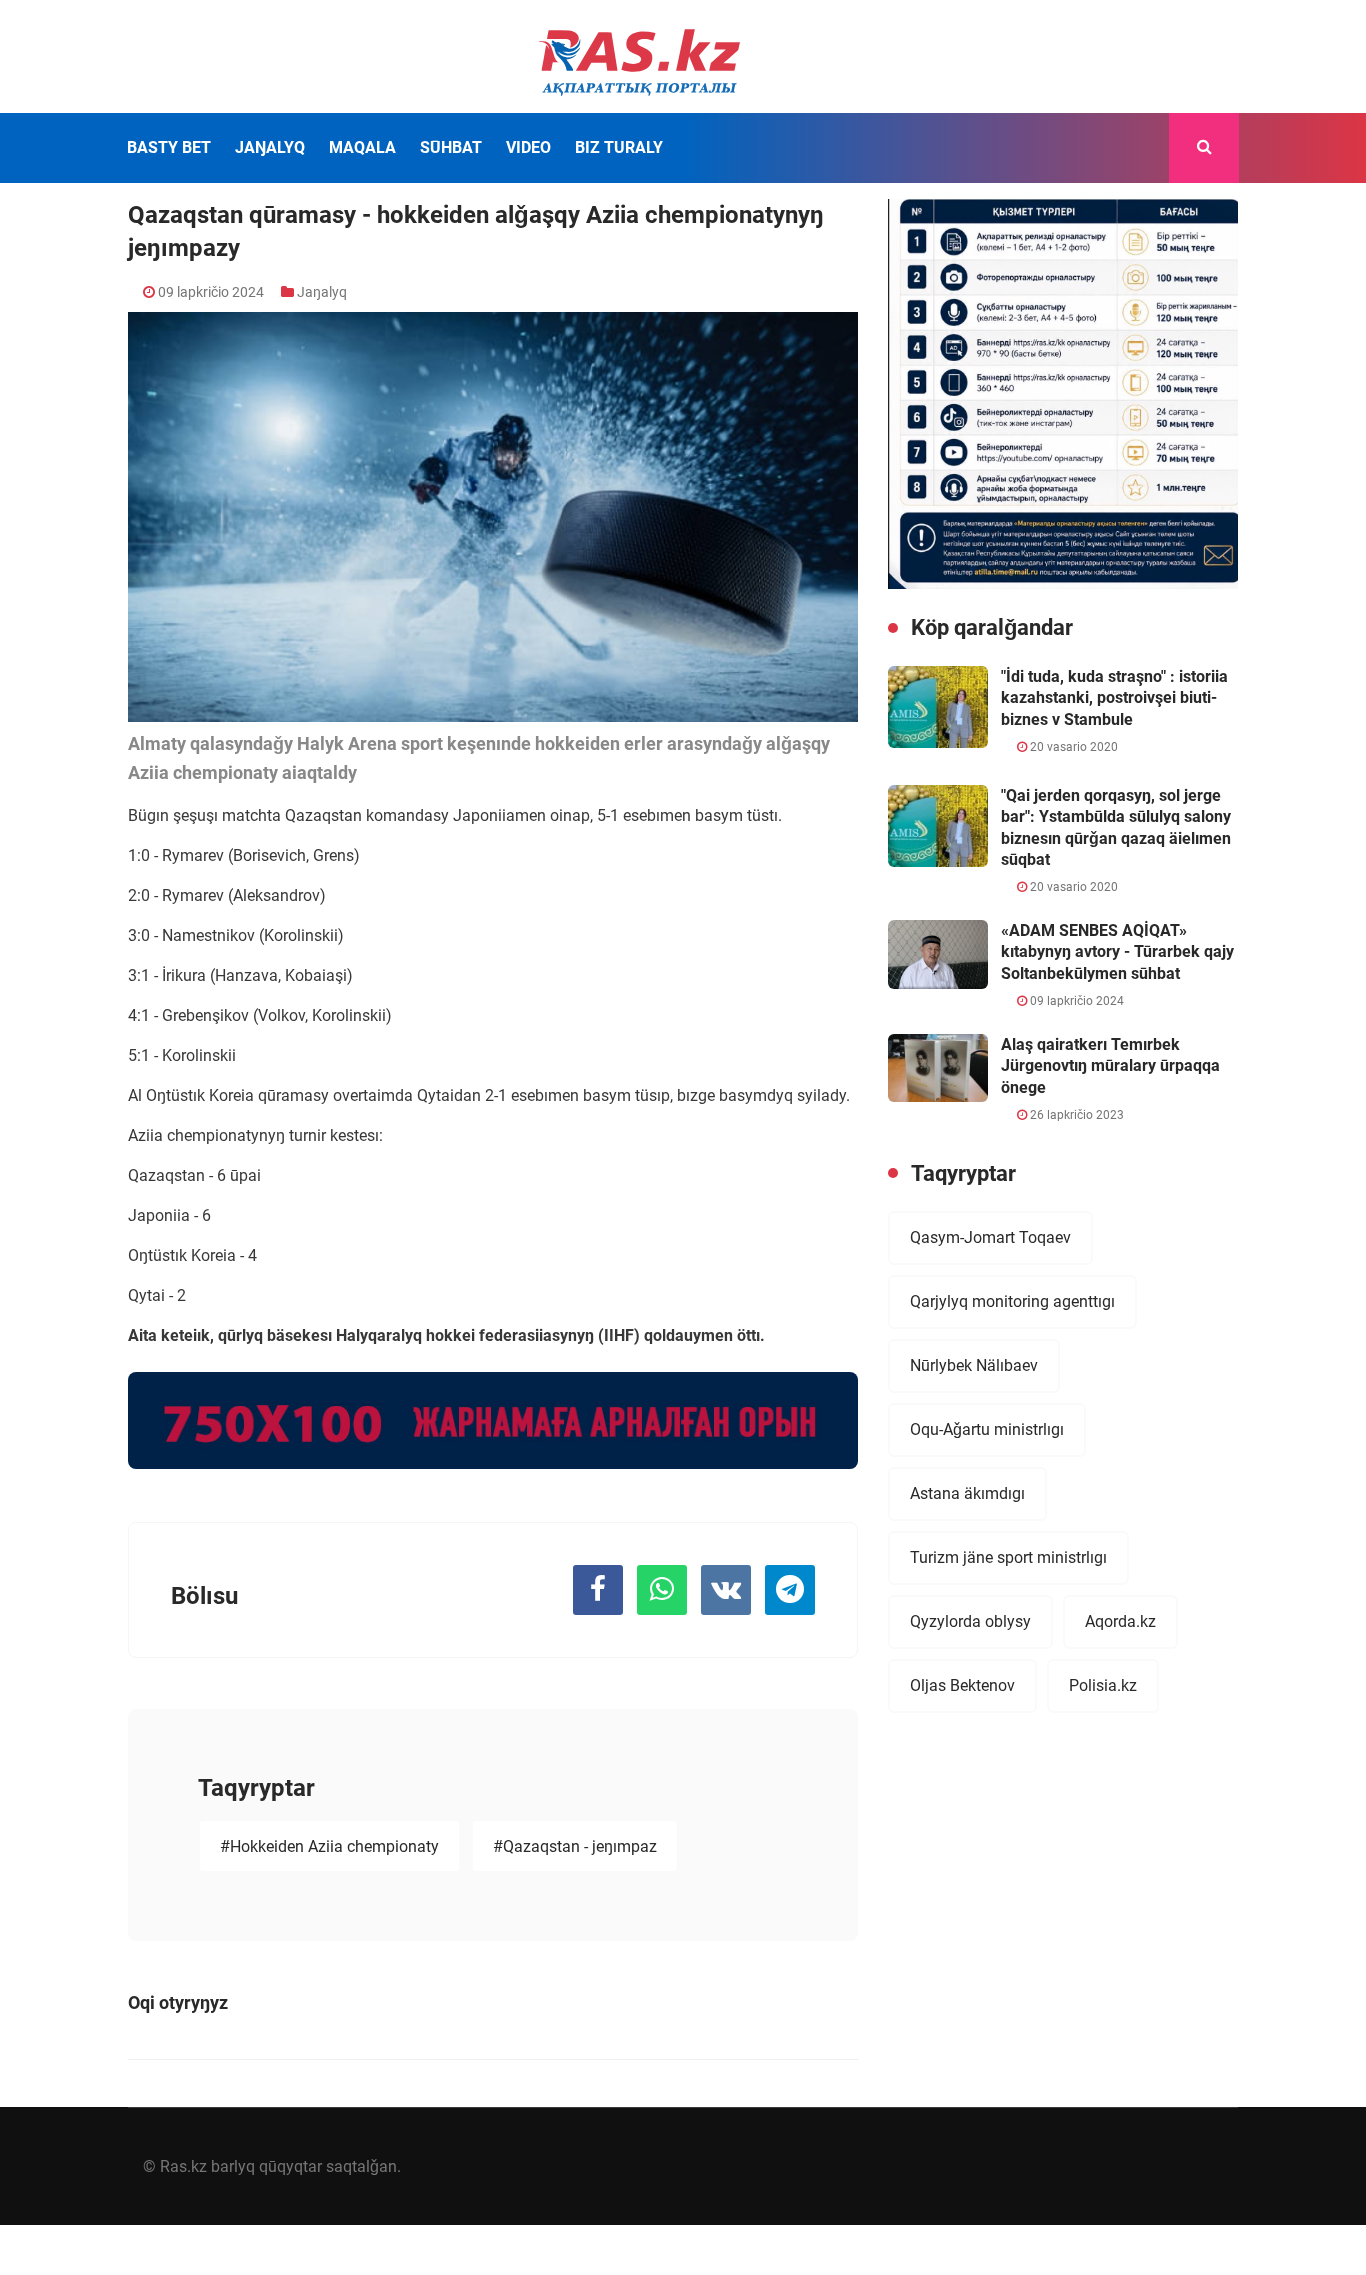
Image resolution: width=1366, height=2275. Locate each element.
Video (528, 147)
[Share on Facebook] (598, 1590)
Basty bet (169, 147)
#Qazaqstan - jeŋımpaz (575, 1846)
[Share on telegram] (790, 1590)
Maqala (362, 147)
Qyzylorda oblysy (970, 1621)
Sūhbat (451, 147)
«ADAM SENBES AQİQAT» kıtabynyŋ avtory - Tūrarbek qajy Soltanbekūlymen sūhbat (1117, 952)
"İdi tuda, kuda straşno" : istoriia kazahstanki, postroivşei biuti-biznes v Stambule (1114, 698)
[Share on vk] (726, 1590)
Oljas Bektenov (962, 1685)
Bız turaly (619, 147)
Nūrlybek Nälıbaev (974, 1365)
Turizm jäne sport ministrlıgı (1008, 1557)
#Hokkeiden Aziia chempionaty (329, 1846)
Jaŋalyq (270, 147)
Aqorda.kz (1120, 1621)
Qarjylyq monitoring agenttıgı (1012, 1301)
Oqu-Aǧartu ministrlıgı (987, 1429)
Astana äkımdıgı (967, 1493)
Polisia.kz (1103, 1685)
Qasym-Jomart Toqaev (990, 1237)
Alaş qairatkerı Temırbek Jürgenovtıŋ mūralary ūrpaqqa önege (1110, 1066)
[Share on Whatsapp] (662, 1590)
